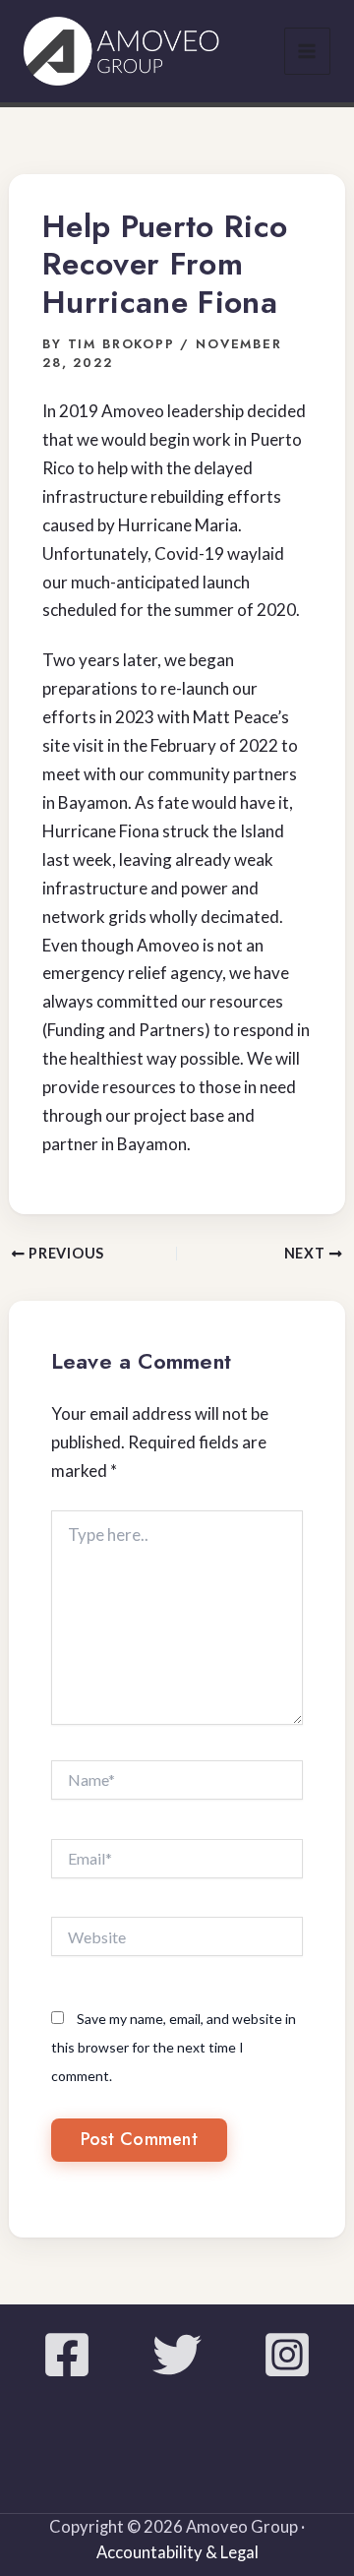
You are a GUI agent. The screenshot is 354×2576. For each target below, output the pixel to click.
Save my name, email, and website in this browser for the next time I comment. (174, 2047)
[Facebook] (67, 2355)
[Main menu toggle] (308, 51)
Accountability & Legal (177, 2552)
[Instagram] (287, 2355)
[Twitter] (177, 2355)
